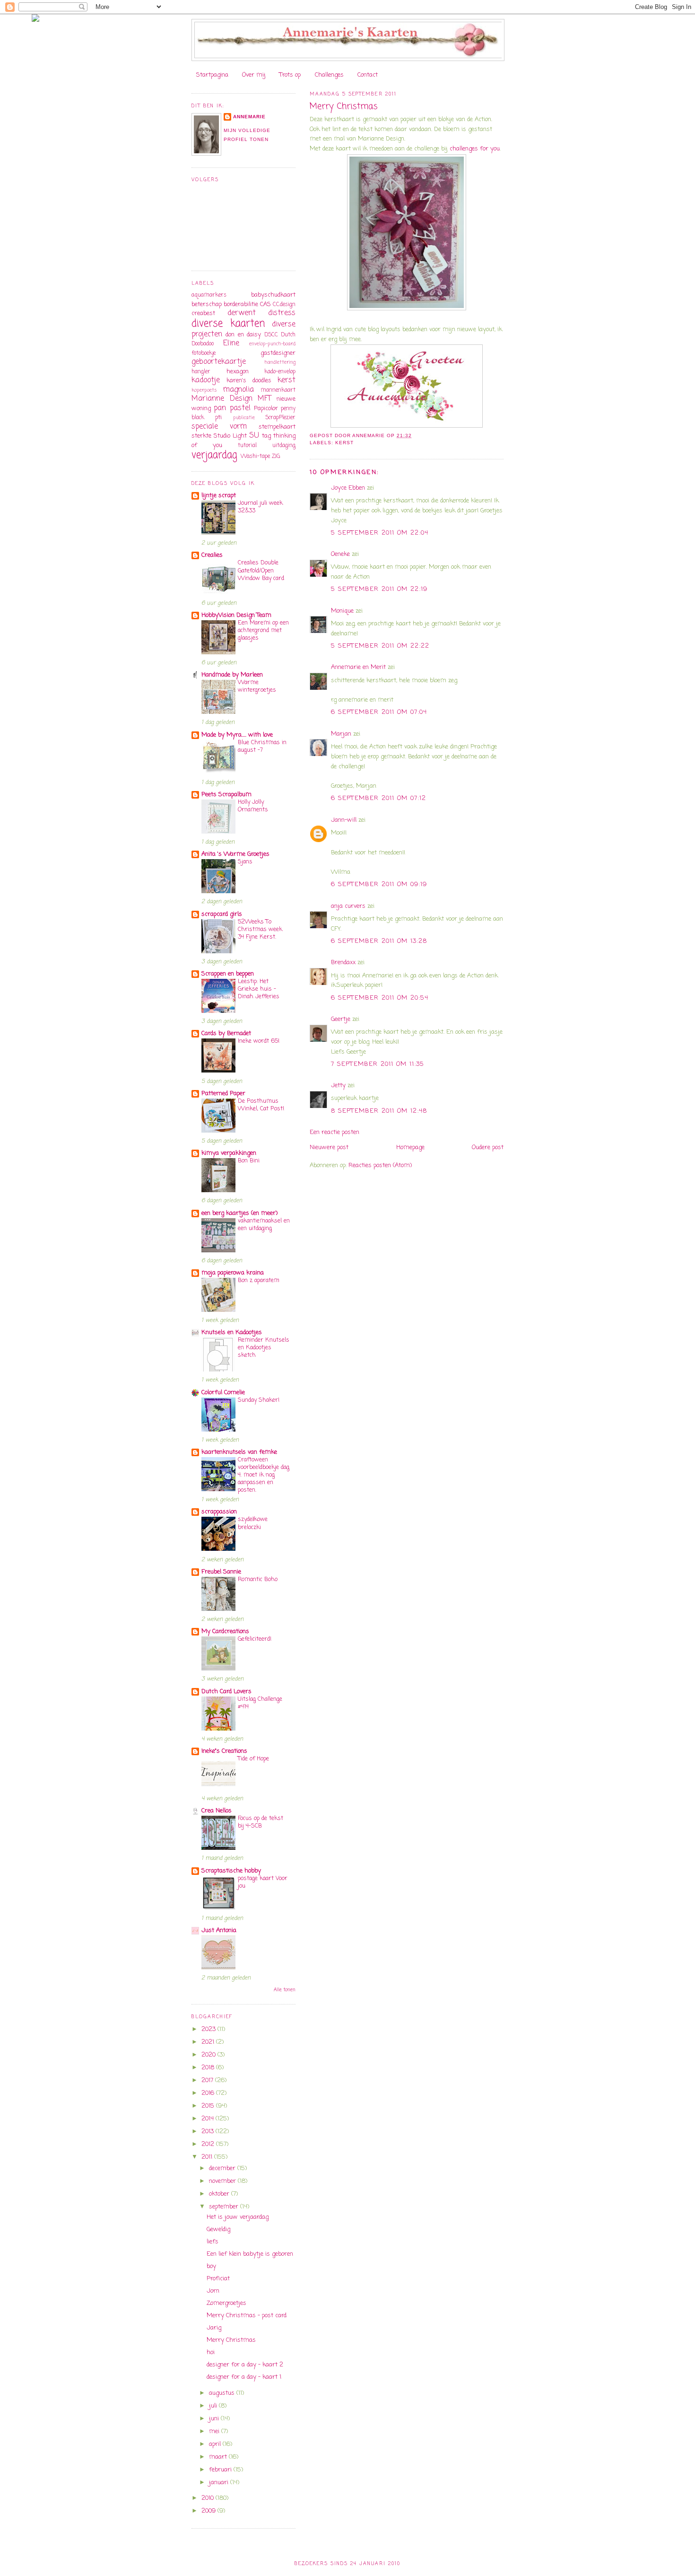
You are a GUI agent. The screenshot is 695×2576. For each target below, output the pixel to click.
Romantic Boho (258, 1579)
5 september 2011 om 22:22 (380, 646)
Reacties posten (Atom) (380, 1165)
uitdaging (284, 446)
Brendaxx (343, 963)
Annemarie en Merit (358, 667)
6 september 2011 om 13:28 (379, 941)
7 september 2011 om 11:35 (378, 1064)
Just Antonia (219, 1930)
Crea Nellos (217, 1811)
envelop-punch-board (272, 344)
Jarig (214, 2328)
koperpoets (204, 390)
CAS (265, 304)
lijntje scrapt (219, 496)
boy (211, 2266)
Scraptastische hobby (231, 1871)
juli (214, 2406)
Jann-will (344, 820)
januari (220, 2483)
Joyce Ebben (348, 488)
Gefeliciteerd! (255, 1639)
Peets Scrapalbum (226, 795)
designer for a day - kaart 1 (244, 2377)
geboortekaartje (219, 362)
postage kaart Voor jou (263, 1882)
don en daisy (243, 335)
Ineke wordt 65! (259, 1041)
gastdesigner (278, 353)
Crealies (212, 555)
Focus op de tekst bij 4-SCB (261, 1822)
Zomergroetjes (226, 2303)
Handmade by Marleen (232, 675)
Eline (231, 343)
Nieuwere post (329, 1147)
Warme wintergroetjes (257, 686)
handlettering (280, 362)
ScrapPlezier (280, 418)
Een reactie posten (334, 1132)
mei (215, 2431)
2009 (209, 2511)
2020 (209, 2055)
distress (282, 313)
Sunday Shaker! (259, 1400)
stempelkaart (277, 427)
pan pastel (232, 408)
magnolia (239, 390)
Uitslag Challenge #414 (260, 1703)
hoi (211, 2352)
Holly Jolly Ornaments (253, 806)
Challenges (329, 75)
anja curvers (348, 906)
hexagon (238, 372)
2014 (208, 2119)
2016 (209, 2093)
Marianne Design (222, 399)
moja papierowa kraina (233, 1273)
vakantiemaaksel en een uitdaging (264, 1225)
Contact (368, 75)
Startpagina (212, 75)
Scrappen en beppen (228, 974)
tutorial (247, 446)
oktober (220, 2194)
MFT (264, 399)
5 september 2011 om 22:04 (380, 533)
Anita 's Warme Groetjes (235, 854)
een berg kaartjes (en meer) (239, 1213)
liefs (213, 2242)
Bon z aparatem (259, 1280)
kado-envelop (280, 372)
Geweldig (218, 2229)
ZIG (276, 457)
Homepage (410, 1147)
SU (254, 436)
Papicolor (266, 409)
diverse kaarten (228, 324)
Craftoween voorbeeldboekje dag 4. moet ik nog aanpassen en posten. (264, 1475)
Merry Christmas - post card (247, 2316)
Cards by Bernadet (226, 1033)
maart (219, 2457)
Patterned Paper (223, 1094)
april (216, 2444)
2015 (209, 2106)
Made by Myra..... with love (237, 735)
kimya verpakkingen (229, 1153)
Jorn (213, 2291)
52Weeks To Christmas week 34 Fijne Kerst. (260, 929)
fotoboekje (204, 353)
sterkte (201, 436)
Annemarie (249, 117)
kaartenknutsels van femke (239, 1452)
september (225, 2207)
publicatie (244, 418)
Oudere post (488, 1147)
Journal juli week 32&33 (260, 507)
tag (266, 436)
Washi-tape (255, 457)
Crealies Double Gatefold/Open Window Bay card (261, 570)
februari (221, 2470)
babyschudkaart (273, 295)
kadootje (206, 380)
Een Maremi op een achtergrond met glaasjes (263, 630)
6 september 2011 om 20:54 (380, 998)
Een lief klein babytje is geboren (250, 2254)
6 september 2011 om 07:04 (379, 712)
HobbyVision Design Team (236, 615)
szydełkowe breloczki (253, 1523)
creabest (203, 313)
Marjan (342, 734)
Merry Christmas (231, 2340)
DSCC (271, 335)
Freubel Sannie (221, 1572)
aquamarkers (209, 295)
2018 (209, 2068)
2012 (209, 2144)
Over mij (254, 75)
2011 (208, 2157)
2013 (208, 2132)
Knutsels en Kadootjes (232, 1332)
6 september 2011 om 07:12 (379, 798)
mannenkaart (278, 390)
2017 (208, 2080)
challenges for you (475, 149)
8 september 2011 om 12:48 (379, 1111)
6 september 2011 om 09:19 (379, 884)
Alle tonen (285, 1990)
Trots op (290, 75)
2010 (208, 2498)
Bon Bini (249, 1161)
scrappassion (219, 1512)
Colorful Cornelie (223, 1393)
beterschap (207, 304)
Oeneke (340, 554)
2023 (209, 2029)
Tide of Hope (253, 1759)
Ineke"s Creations (224, 1751)
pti (218, 418)
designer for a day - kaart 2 (245, 2365)
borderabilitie (241, 304)
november (223, 2181)
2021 (209, 2042)
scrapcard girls (222, 914)
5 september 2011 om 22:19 (379, 589)
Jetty (338, 1086)
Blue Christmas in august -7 (262, 746)
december (223, 2168)
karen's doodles (249, 381)
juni (215, 2419)
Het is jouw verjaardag (238, 2217)
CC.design (284, 305)
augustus (223, 2393)
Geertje (341, 1019)
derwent (242, 313)
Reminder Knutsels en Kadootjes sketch (264, 1348)
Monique (342, 611)
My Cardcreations (225, 1631)
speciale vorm (219, 427)
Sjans (245, 862)
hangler (201, 372)
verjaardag (214, 455)
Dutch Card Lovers (226, 1692)
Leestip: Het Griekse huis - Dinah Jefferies (259, 989)
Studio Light (230, 436)
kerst (344, 443)
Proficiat (218, 2279)
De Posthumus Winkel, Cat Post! (261, 1105)
